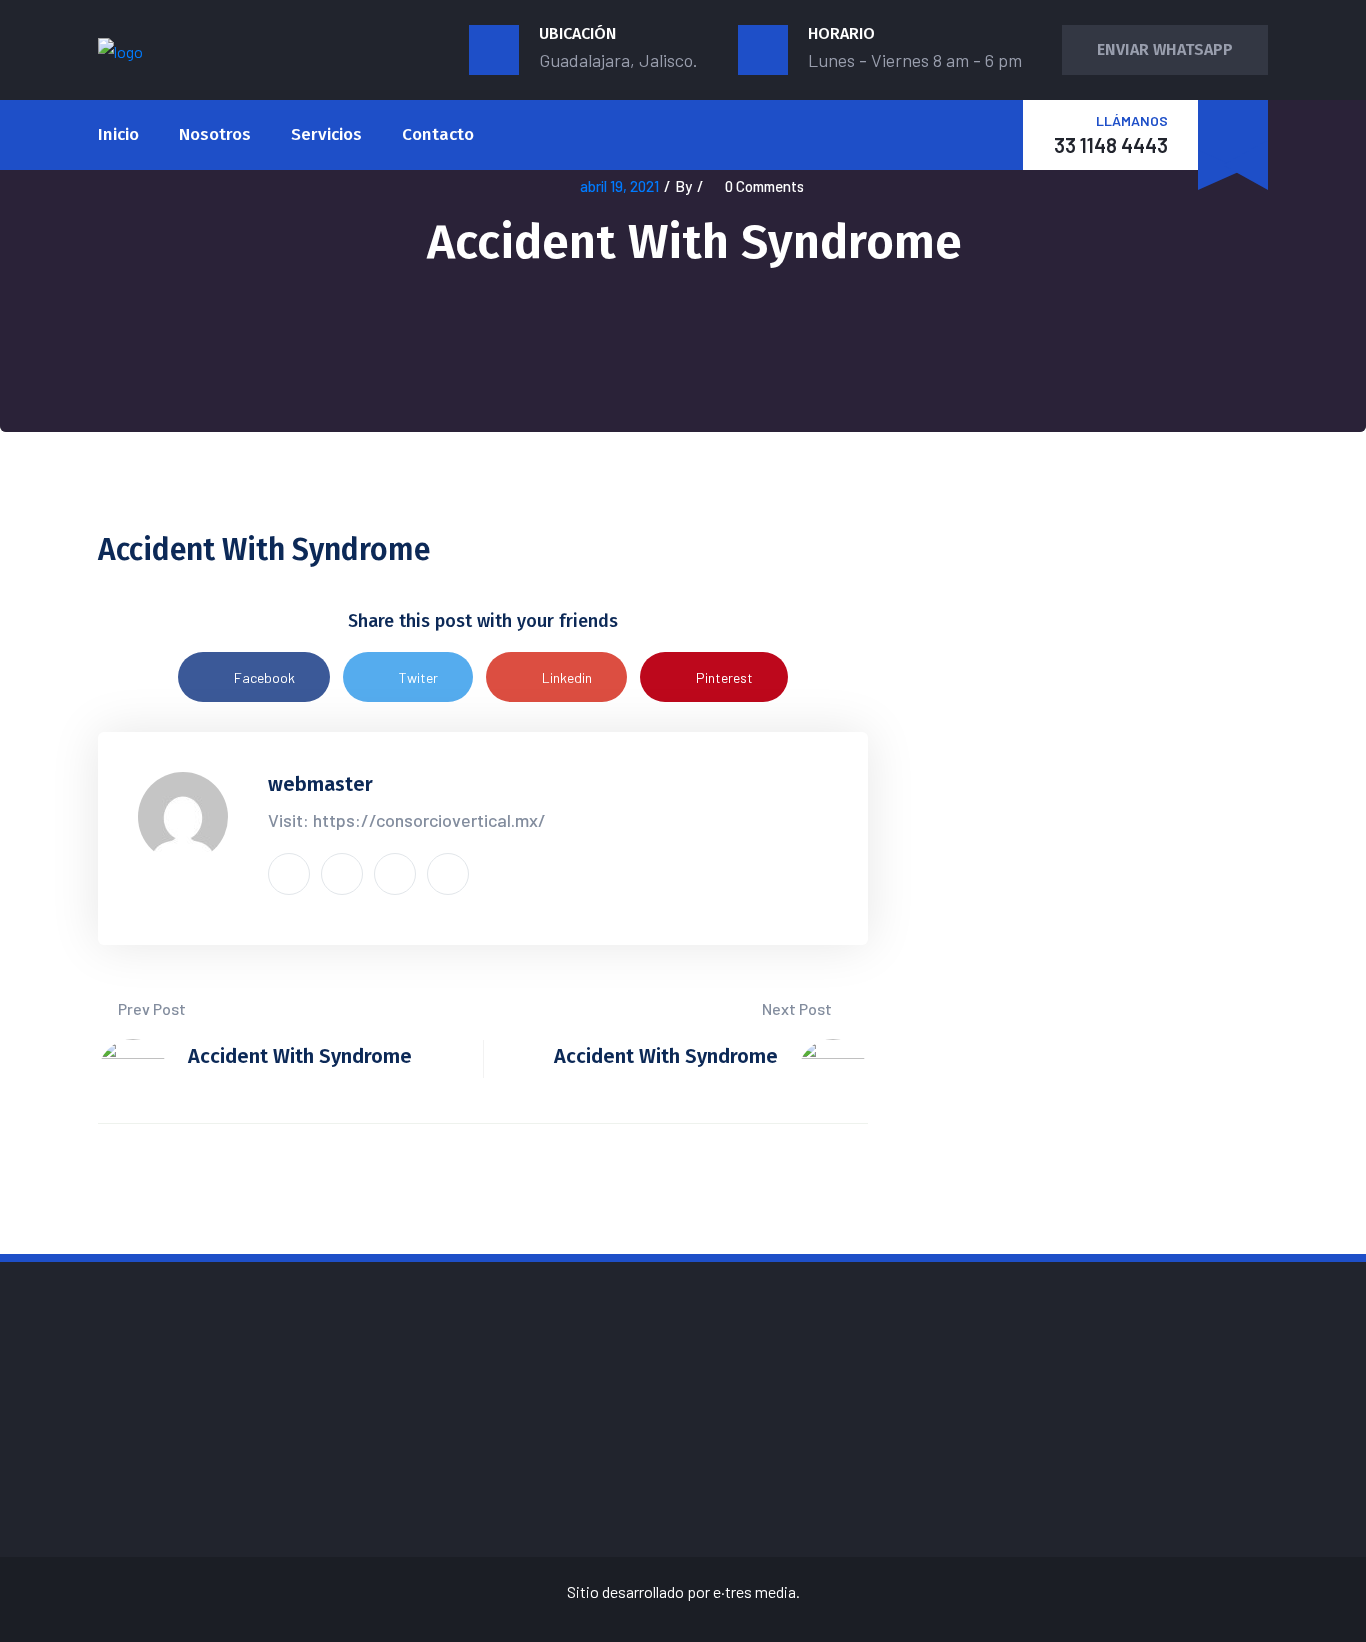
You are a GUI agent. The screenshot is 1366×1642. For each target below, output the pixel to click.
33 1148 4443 (1111, 145)
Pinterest (724, 677)
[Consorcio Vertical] (120, 50)
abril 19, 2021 (619, 186)
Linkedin (567, 677)
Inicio (118, 134)
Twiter (418, 677)
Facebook (264, 677)
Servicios (326, 134)
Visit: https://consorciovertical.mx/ (407, 820)
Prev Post (150, 1008)
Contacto (438, 134)
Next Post (798, 1008)
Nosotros (215, 134)
